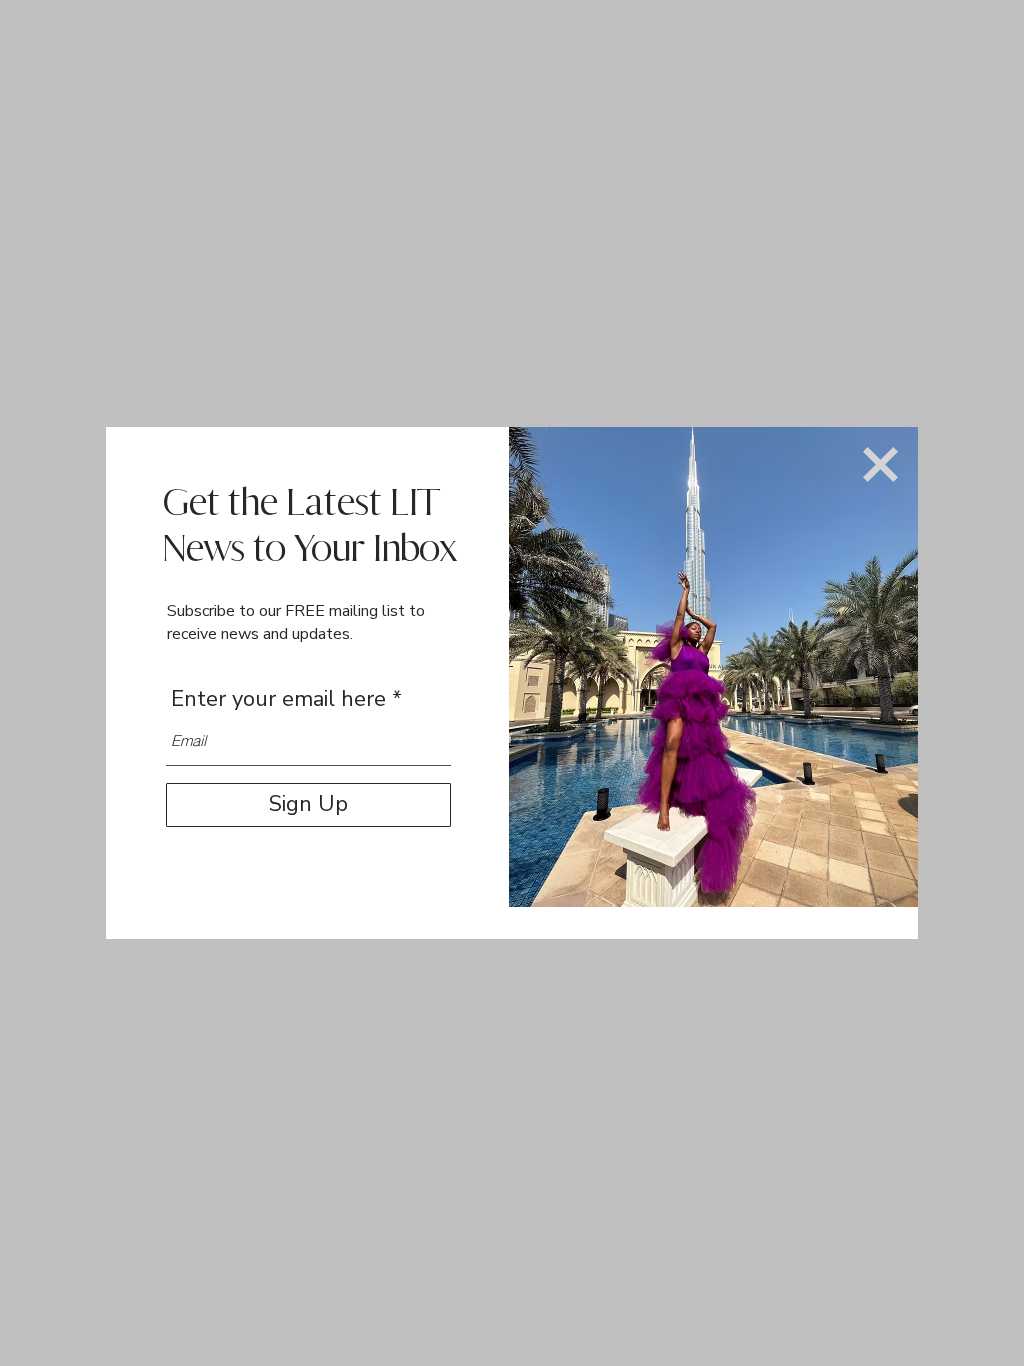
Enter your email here (278, 699)
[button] (880, 464)
